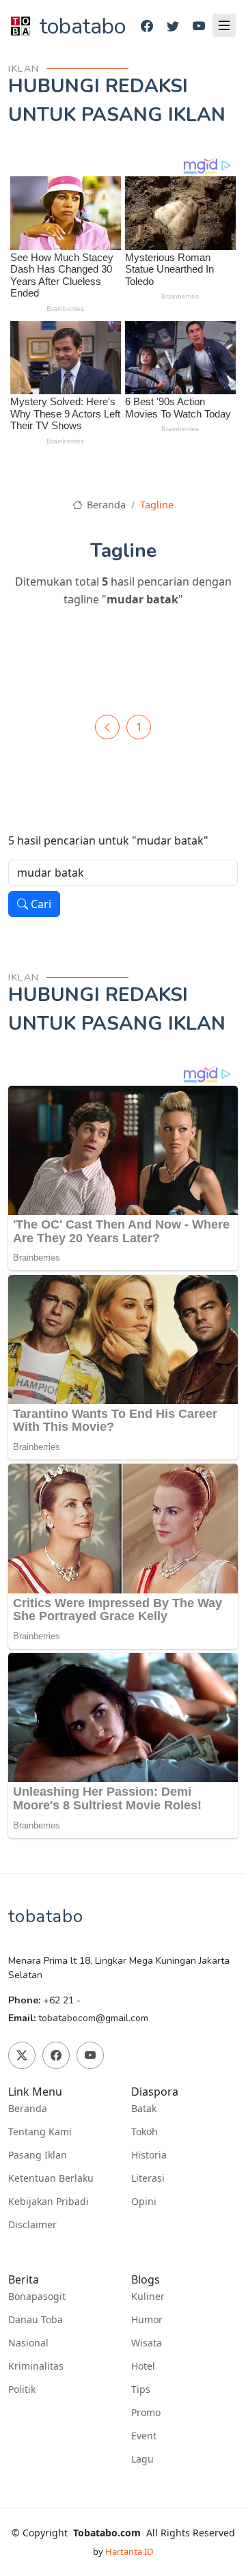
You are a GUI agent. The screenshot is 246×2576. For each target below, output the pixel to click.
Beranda (105, 505)
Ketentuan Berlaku (51, 2178)
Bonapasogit (37, 2297)
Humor (147, 2320)
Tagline (157, 505)
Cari (40, 904)
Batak (144, 2109)
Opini (144, 2202)
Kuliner (148, 2297)
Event (144, 2436)
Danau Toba (36, 2320)
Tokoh (145, 2132)
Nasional (28, 2343)
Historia (149, 2155)
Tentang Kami (40, 2132)
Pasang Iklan (38, 2155)
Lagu (142, 2459)
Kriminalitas (36, 2366)
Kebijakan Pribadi (49, 2202)
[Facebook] (147, 26)
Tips (141, 2389)
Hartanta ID (129, 2551)
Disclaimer (32, 2225)
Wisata (147, 2343)
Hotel (143, 2366)
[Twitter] (173, 26)
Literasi (148, 2178)
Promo (146, 2413)
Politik (22, 2389)
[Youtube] (199, 26)
